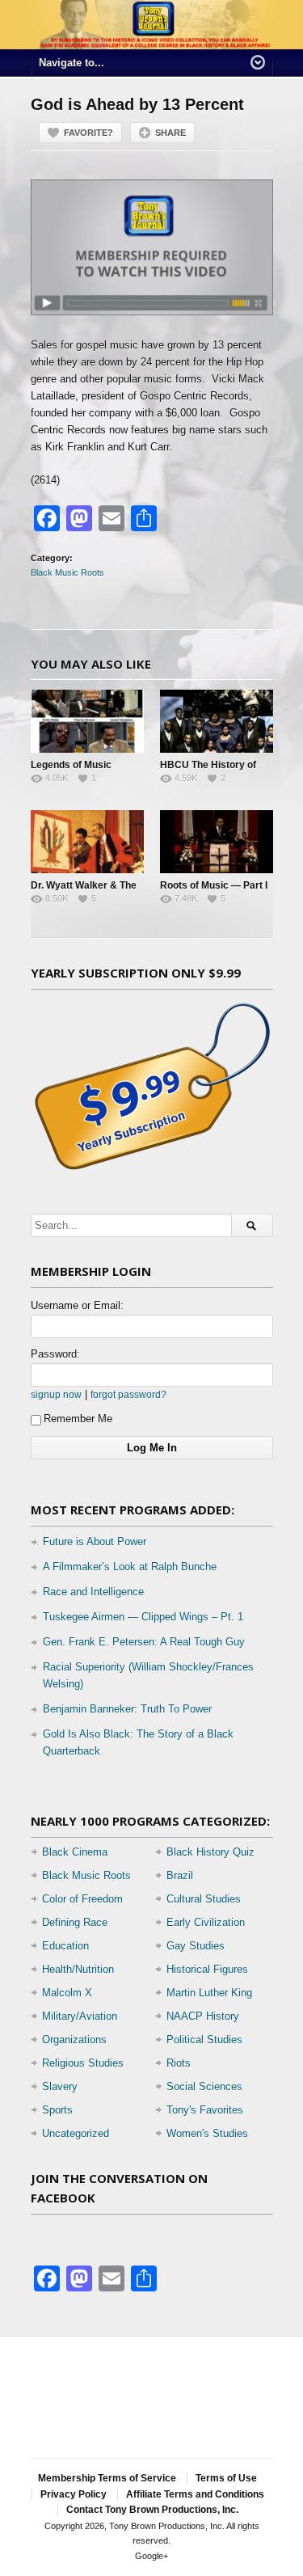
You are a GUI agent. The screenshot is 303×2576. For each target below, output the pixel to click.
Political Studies (204, 2040)
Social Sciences (204, 2086)
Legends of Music (71, 765)
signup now (56, 1394)
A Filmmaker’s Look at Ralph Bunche (130, 1567)
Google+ (151, 2556)
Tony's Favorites (205, 2110)
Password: (55, 1354)
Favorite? (88, 133)
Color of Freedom (82, 1899)
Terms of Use (226, 2478)
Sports (57, 2110)
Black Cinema (75, 1852)
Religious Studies (83, 2063)
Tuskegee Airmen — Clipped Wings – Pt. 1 (143, 1617)
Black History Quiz (210, 1852)
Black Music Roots (67, 572)
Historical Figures (207, 1969)
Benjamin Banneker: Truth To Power (127, 1709)
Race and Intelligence (93, 1592)
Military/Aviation (80, 2016)
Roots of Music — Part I (214, 885)
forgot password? (128, 1394)
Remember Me (78, 1419)
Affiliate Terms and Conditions (195, 2494)
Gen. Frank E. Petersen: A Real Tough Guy (144, 1642)
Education (65, 1946)
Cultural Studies (204, 1899)
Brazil (180, 1875)
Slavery (60, 2086)
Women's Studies (207, 2133)
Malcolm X (67, 1993)
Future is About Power (95, 1541)
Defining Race (75, 1922)
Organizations (74, 2040)
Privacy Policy (74, 2494)
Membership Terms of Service (107, 2478)
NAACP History (203, 2016)
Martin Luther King (209, 1993)
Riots (179, 2063)
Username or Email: (77, 1305)
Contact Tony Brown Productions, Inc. (152, 2510)
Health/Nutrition (78, 1969)
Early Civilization (206, 1922)
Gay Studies (196, 1946)
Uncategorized (76, 2133)
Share (170, 133)
